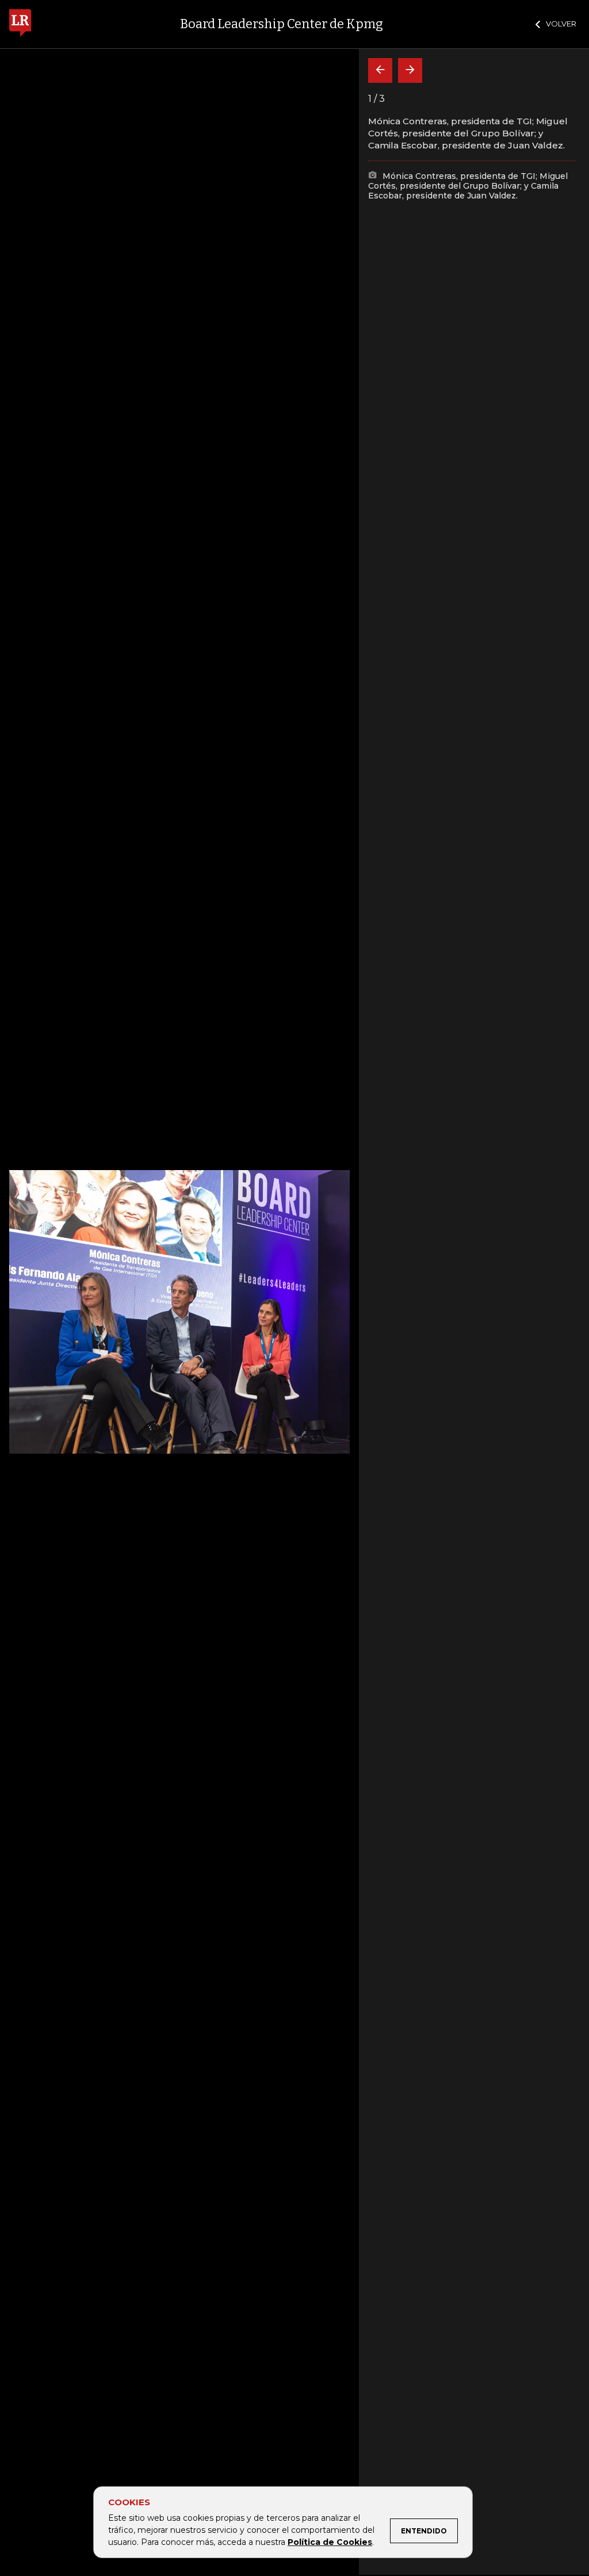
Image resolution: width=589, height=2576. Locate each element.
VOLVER (561, 24)
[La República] (20, 24)
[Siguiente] (410, 70)
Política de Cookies (330, 2542)
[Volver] (380, 70)
